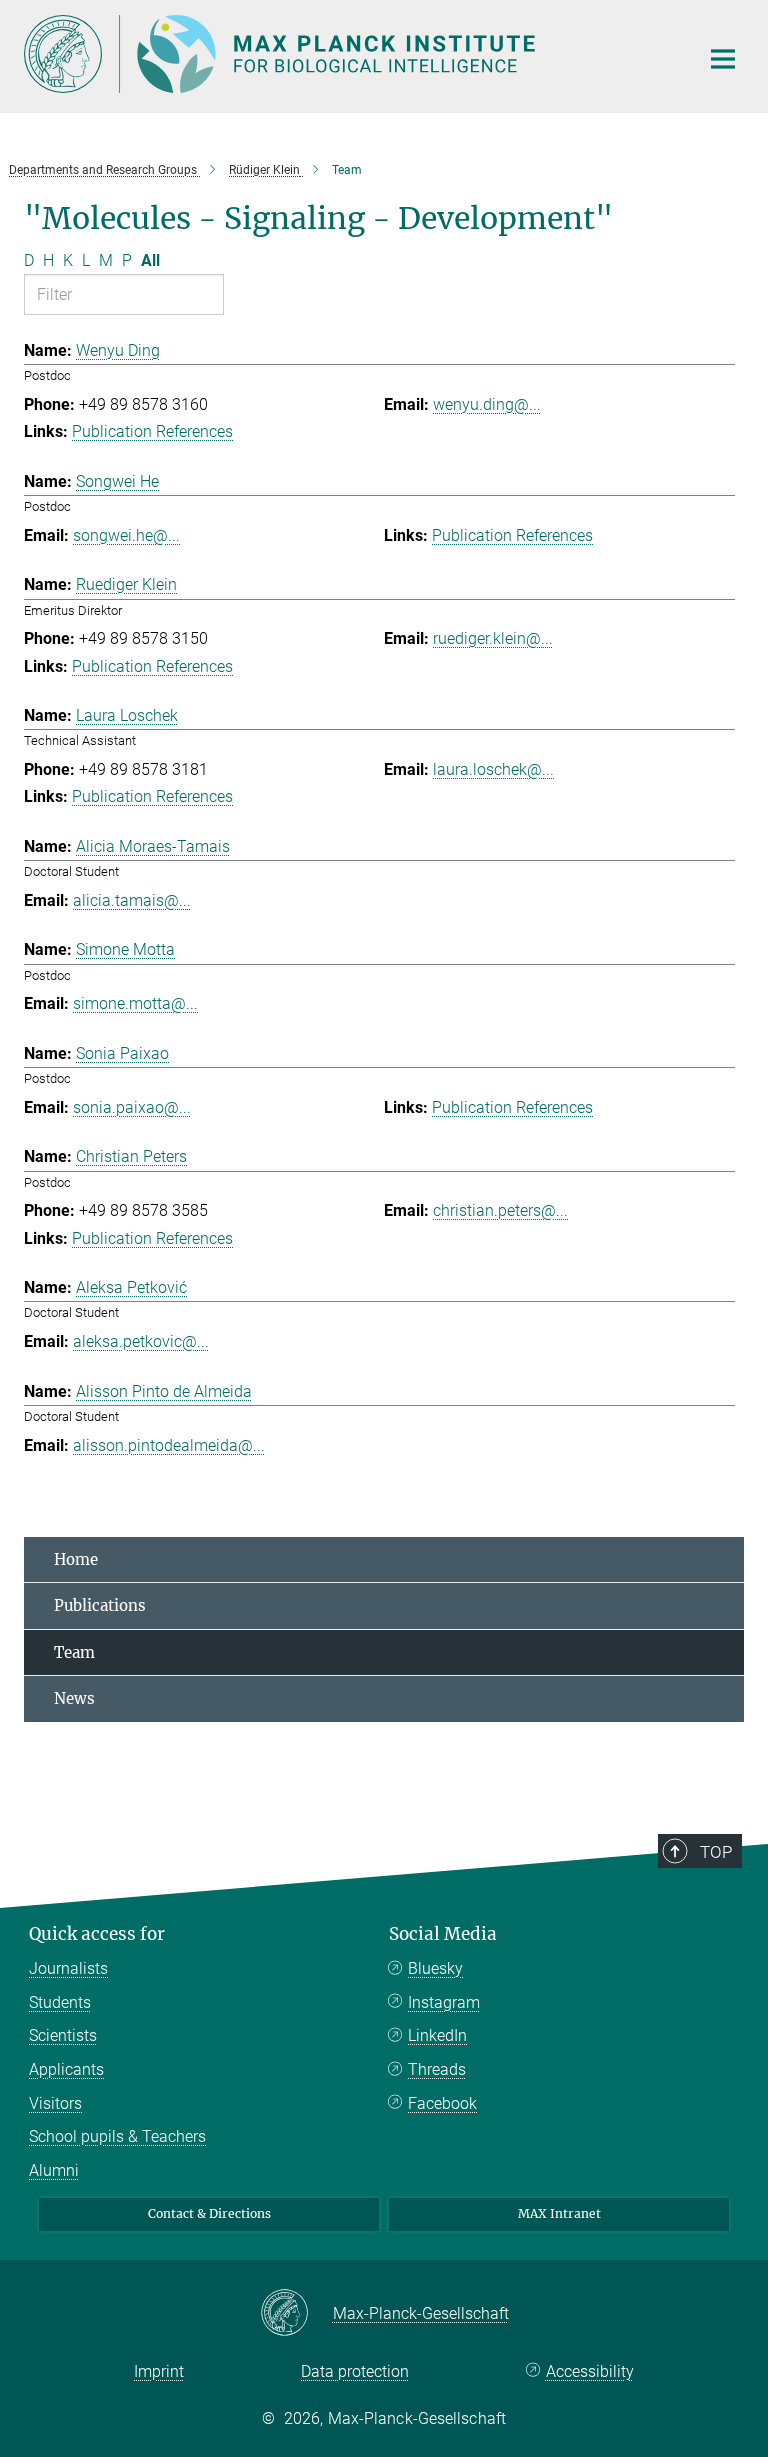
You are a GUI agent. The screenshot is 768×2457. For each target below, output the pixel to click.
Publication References (152, 431)
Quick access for (97, 1934)
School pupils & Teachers (117, 2136)
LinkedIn (437, 2035)
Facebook (442, 2103)
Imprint (159, 2371)
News (74, 1698)
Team (74, 1652)
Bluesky (435, 1968)
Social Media (443, 1934)
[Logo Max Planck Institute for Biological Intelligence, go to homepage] (349, 54)
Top (716, 1852)
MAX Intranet (559, 2213)
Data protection (355, 2371)
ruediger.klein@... (493, 638)
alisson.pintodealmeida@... (169, 1445)
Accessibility (590, 2371)
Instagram (444, 2002)
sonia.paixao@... (132, 1107)
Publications (100, 1605)
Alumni (54, 2170)
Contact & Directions (209, 2213)
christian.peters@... (500, 1210)
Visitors (55, 2103)
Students (60, 2002)
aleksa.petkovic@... (141, 1341)
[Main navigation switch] (723, 59)
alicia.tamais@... (132, 900)
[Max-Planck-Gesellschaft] (296, 2314)
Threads (437, 2069)
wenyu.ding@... (487, 404)
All (150, 260)
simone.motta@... (135, 1003)
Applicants (66, 2069)
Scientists (63, 2035)
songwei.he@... (126, 535)
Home (76, 1559)
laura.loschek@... (493, 769)
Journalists (68, 1968)
